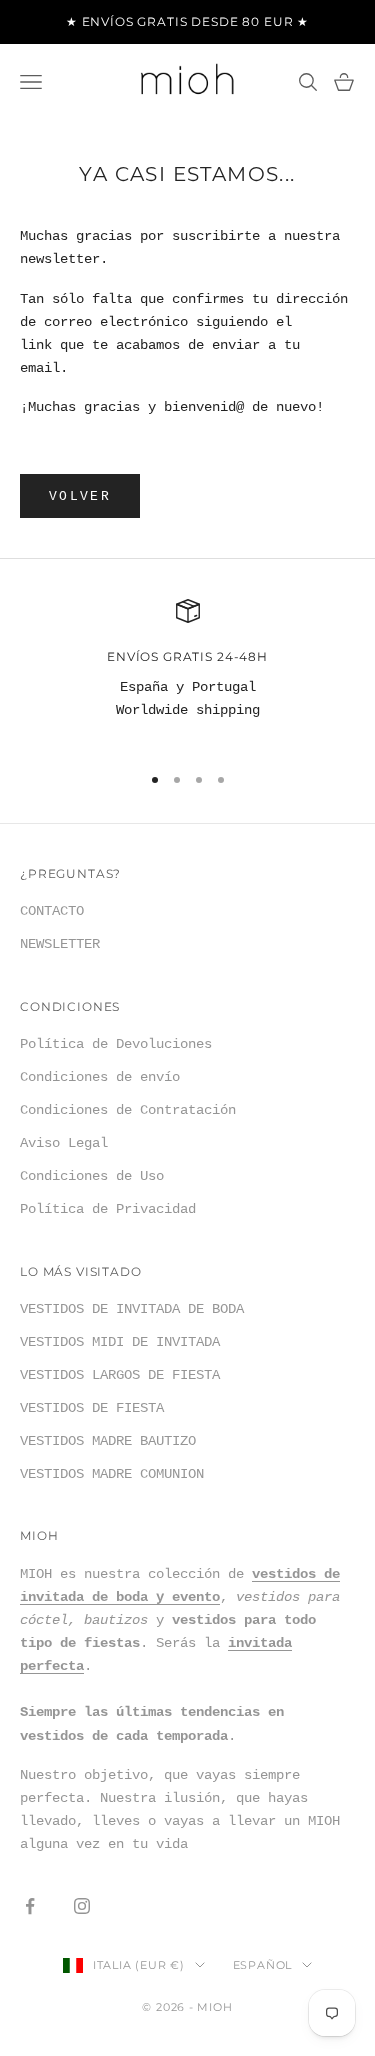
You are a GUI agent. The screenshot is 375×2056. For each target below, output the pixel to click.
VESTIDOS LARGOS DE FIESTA (120, 1375)
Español (262, 1965)
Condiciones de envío (100, 1077)
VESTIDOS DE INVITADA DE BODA (132, 1309)
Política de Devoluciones (116, 1044)
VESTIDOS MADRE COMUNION (112, 1474)
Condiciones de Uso (92, 1176)
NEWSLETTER (60, 944)
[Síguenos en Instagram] (82, 1906)
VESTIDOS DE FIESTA (92, 1408)
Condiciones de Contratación (128, 1110)
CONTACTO (52, 911)
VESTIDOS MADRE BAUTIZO (108, 1441)
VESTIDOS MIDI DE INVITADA (120, 1342)
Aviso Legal (64, 1143)
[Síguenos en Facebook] (30, 1906)
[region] (187, 672)
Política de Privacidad (108, 1209)
